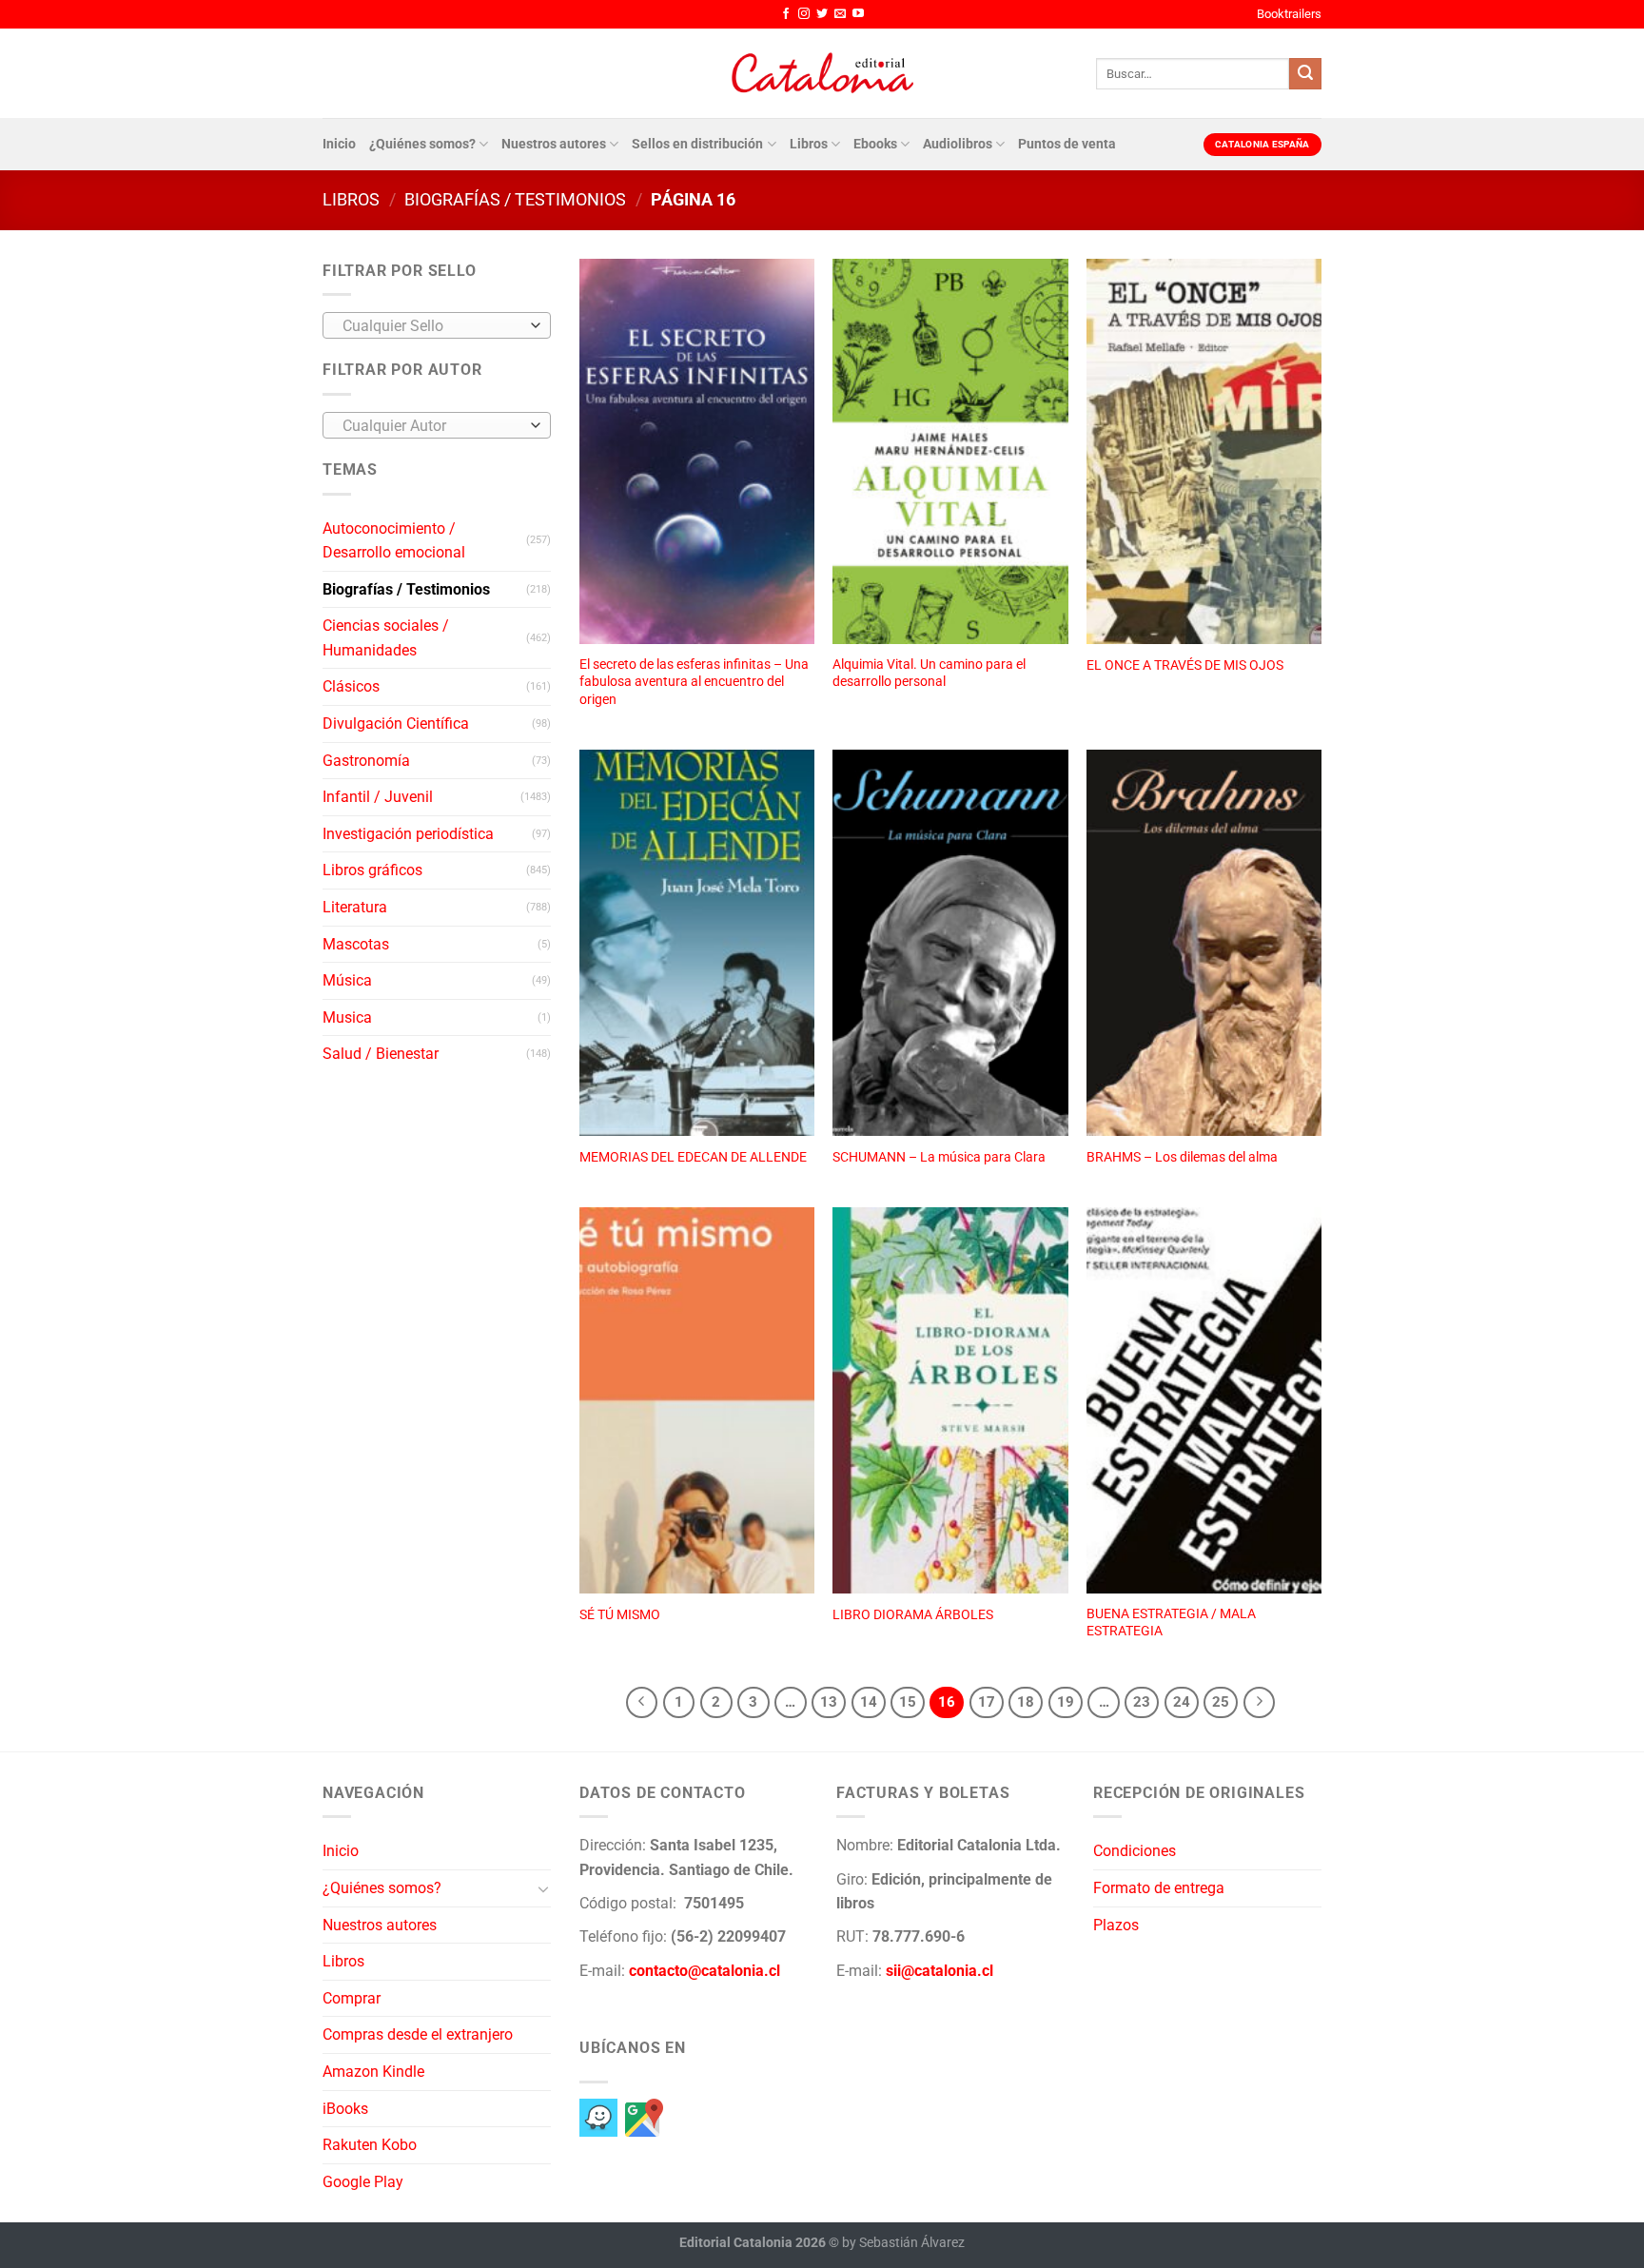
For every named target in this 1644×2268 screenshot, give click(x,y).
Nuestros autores (554, 144)
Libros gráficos (372, 870)
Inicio (339, 144)
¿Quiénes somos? (422, 144)
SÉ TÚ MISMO (620, 1615)
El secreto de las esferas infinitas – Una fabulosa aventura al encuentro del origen (694, 682)
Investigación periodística (408, 834)
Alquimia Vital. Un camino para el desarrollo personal (929, 674)
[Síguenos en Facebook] (786, 14)
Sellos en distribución (697, 144)
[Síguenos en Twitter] (822, 14)
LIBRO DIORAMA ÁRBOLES (913, 1615)
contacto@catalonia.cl (705, 1971)
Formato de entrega (1159, 1888)
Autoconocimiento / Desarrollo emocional (394, 541)
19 (1066, 1702)
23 (1142, 1702)
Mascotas (356, 944)
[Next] (1260, 1703)
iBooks (345, 2109)
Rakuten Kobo (370, 2145)
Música (347, 980)
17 (987, 1702)
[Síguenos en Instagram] (804, 14)
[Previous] (642, 1703)
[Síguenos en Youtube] (858, 14)
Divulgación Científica (396, 723)
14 (869, 1702)
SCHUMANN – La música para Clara (939, 1157)
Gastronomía (366, 761)
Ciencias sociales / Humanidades (386, 638)
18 (1026, 1702)
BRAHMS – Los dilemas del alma (1182, 1157)
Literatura (355, 907)
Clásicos (351, 686)
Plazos (1116, 1925)
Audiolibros (958, 144)
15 (908, 1702)
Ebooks (875, 144)
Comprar (352, 1998)
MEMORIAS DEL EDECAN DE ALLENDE (693, 1157)
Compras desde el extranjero (418, 2034)
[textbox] (432, 326)
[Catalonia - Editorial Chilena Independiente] (822, 73)
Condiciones (1135, 1851)
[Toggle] (543, 1888)
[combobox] (437, 325)
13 (829, 1702)
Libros (809, 144)
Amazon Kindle (373, 2072)
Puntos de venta (1067, 144)
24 (1182, 1702)
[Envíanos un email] (840, 14)
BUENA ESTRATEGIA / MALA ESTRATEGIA (1171, 1623)
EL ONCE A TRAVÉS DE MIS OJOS (1185, 665)
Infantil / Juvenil (378, 797)
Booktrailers (1289, 14)
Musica (347, 1017)
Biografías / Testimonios (515, 199)
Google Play (363, 2182)
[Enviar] (1305, 74)
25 (1221, 1702)
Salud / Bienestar (381, 1054)
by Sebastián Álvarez (903, 2243)
